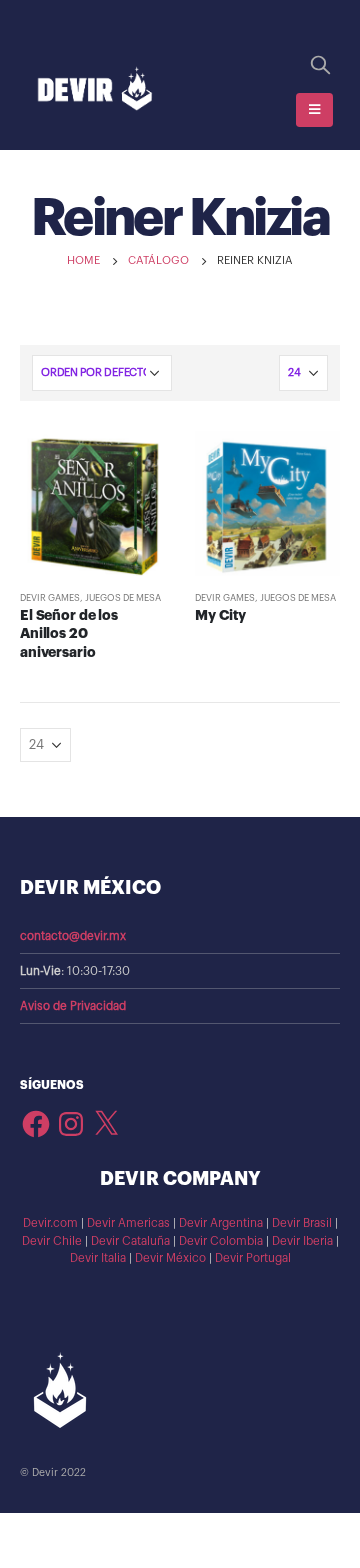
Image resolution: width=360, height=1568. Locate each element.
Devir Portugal (253, 1258)
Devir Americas (128, 1223)
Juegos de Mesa (123, 598)
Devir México (170, 1258)
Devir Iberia (302, 1241)
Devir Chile (52, 1241)
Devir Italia (98, 1258)
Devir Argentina (221, 1223)
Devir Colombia (221, 1241)
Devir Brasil (302, 1223)
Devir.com (50, 1223)
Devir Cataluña (130, 1241)
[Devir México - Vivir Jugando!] (95, 89)
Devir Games (50, 598)
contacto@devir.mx (73, 936)
